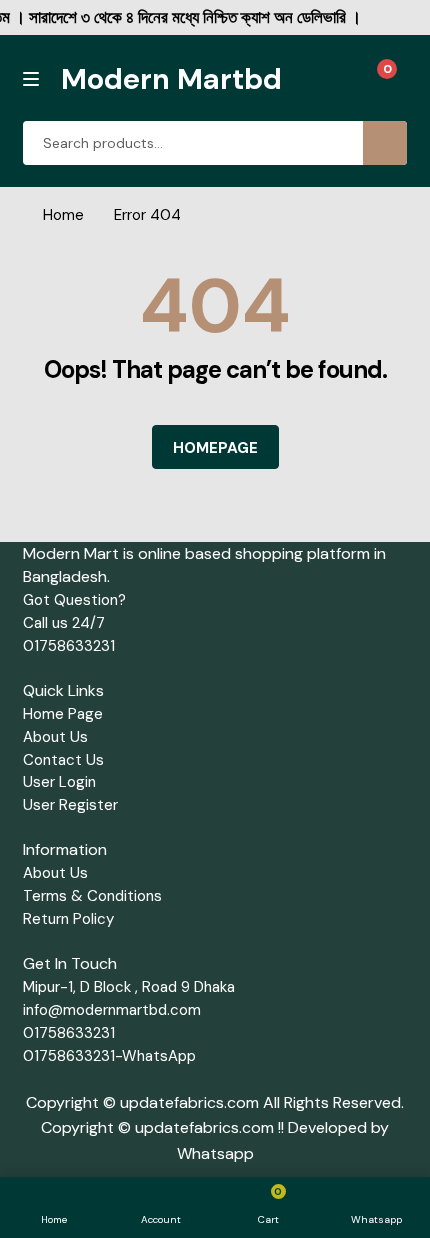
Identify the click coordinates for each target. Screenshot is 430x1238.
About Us (55, 737)
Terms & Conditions (92, 896)
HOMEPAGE (215, 448)
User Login (59, 782)
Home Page (63, 714)
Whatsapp (215, 1153)
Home (63, 215)
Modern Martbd (171, 79)
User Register (70, 805)
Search (385, 143)
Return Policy (68, 919)
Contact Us (63, 760)
